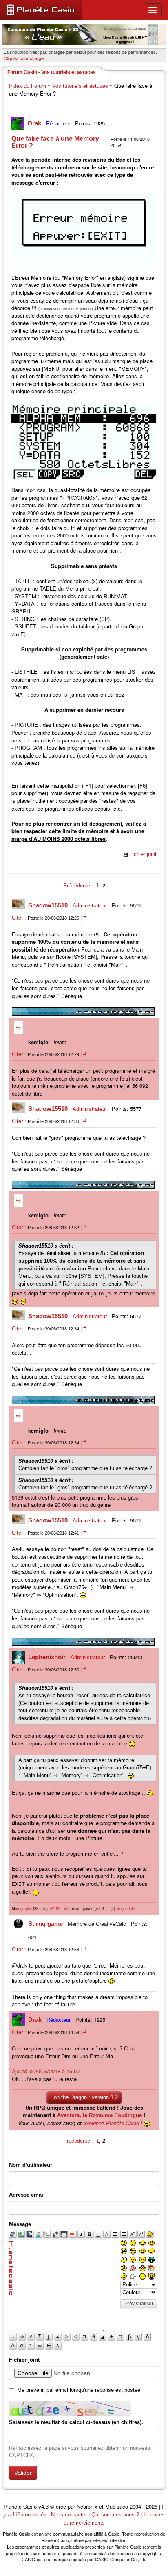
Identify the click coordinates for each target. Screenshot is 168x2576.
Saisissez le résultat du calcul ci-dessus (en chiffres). (76, 2422)
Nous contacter (69, 2515)
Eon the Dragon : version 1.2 (84, 2097)
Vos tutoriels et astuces (80, 86)
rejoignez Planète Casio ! (113, 2123)
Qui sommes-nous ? (115, 2515)
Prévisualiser (139, 2304)
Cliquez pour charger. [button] (25, 58)
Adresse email (27, 2195)
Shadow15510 (49, 905)
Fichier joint (143, 854)
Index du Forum (28, 86)
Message (20, 2224)
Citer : (20, 918)
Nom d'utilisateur (31, 2165)
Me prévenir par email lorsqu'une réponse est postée (79, 2390)
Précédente (77, 886)
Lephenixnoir (48, 1657)
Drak (35, 123)
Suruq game (46, 1924)
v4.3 (43, 2507)
